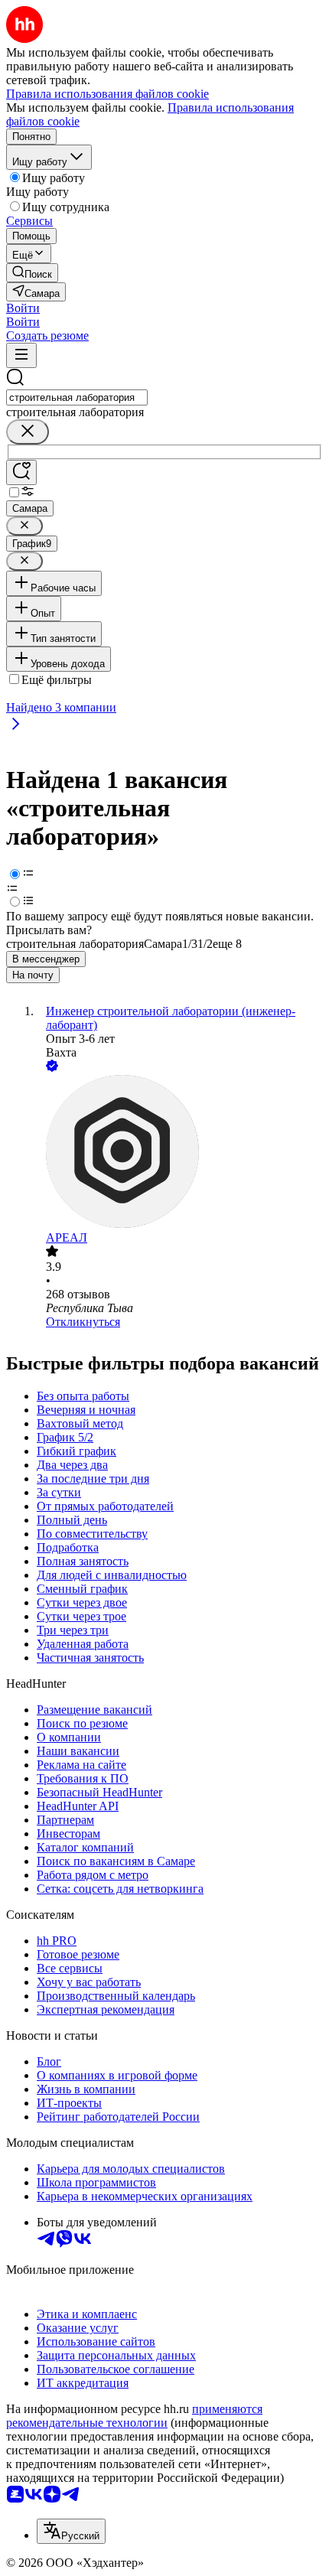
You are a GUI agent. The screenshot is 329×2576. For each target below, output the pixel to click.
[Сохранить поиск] (21, 472)
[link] (32, 273)
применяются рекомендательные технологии (134, 2416)
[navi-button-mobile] (21, 355)
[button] (23, 308)
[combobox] (77, 397)
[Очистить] (28, 432)
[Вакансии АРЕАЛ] (180, 1153)
